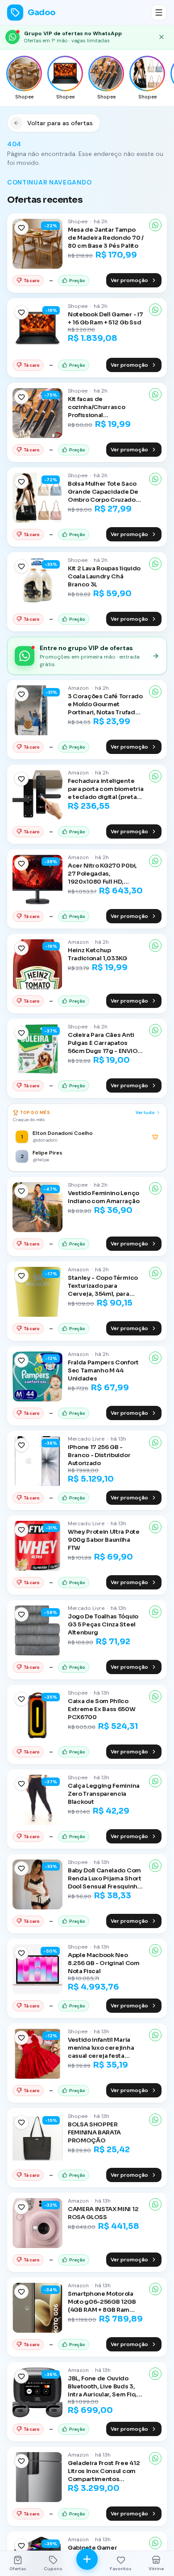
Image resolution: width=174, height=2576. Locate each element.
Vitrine (156, 2569)
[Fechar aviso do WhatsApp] (162, 37)
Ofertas (18, 2569)
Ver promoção (129, 280)
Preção (77, 281)
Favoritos (121, 2569)
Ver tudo (145, 1112)
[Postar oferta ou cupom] (87, 2559)
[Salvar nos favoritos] (21, 228)
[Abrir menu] (159, 12)
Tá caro (32, 281)
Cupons (53, 2569)
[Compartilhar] (155, 225)
